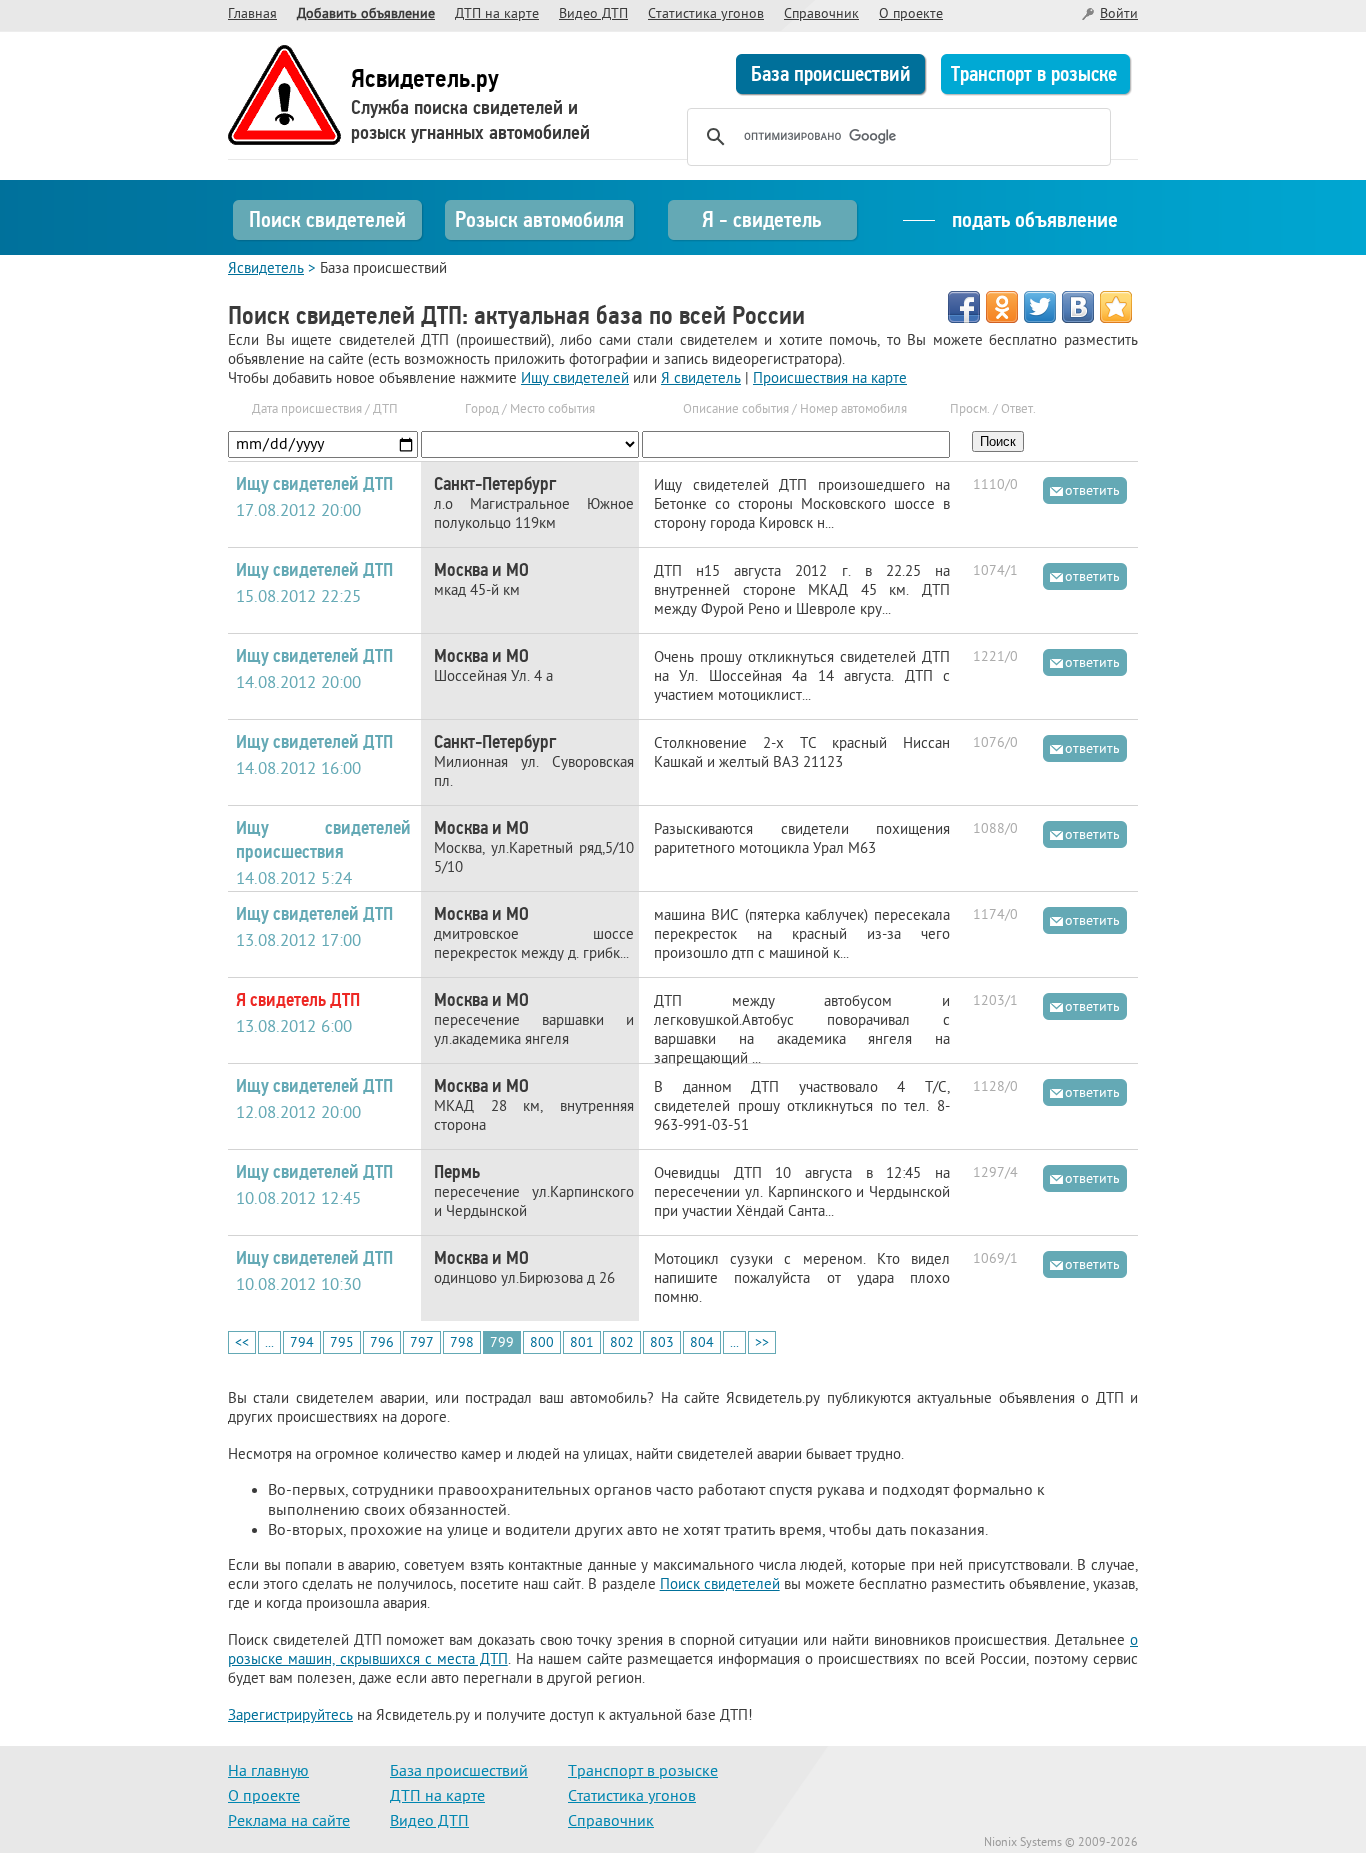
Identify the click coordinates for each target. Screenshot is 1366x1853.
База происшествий (831, 74)
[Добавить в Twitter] (1040, 307)
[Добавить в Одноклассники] (1002, 307)
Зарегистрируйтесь (290, 1716)
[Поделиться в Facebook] (964, 307)
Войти (1119, 14)
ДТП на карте (497, 14)
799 (502, 1343)
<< (242, 1343)
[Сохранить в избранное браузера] (1116, 307)
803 (662, 1343)
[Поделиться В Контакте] (1078, 307)
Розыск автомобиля (539, 219)
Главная (252, 14)
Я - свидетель (761, 219)
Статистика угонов (706, 14)
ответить (1092, 491)
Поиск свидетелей (327, 219)
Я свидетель (701, 379)
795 (342, 1343)
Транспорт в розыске (1034, 74)
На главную (268, 1772)
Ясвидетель (266, 269)
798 (462, 1343)
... (269, 1343)
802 (622, 1343)
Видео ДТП (593, 14)
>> (762, 1343)
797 (422, 1343)
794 (302, 1343)
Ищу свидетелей (575, 379)
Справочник (821, 14)
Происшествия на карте (830, 379)
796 (382, 1343)
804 (702, 1343)
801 (582, 1343)
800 (542, 1343)
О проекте (911, 14)
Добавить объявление (366, 14)
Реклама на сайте (289, 1822)
